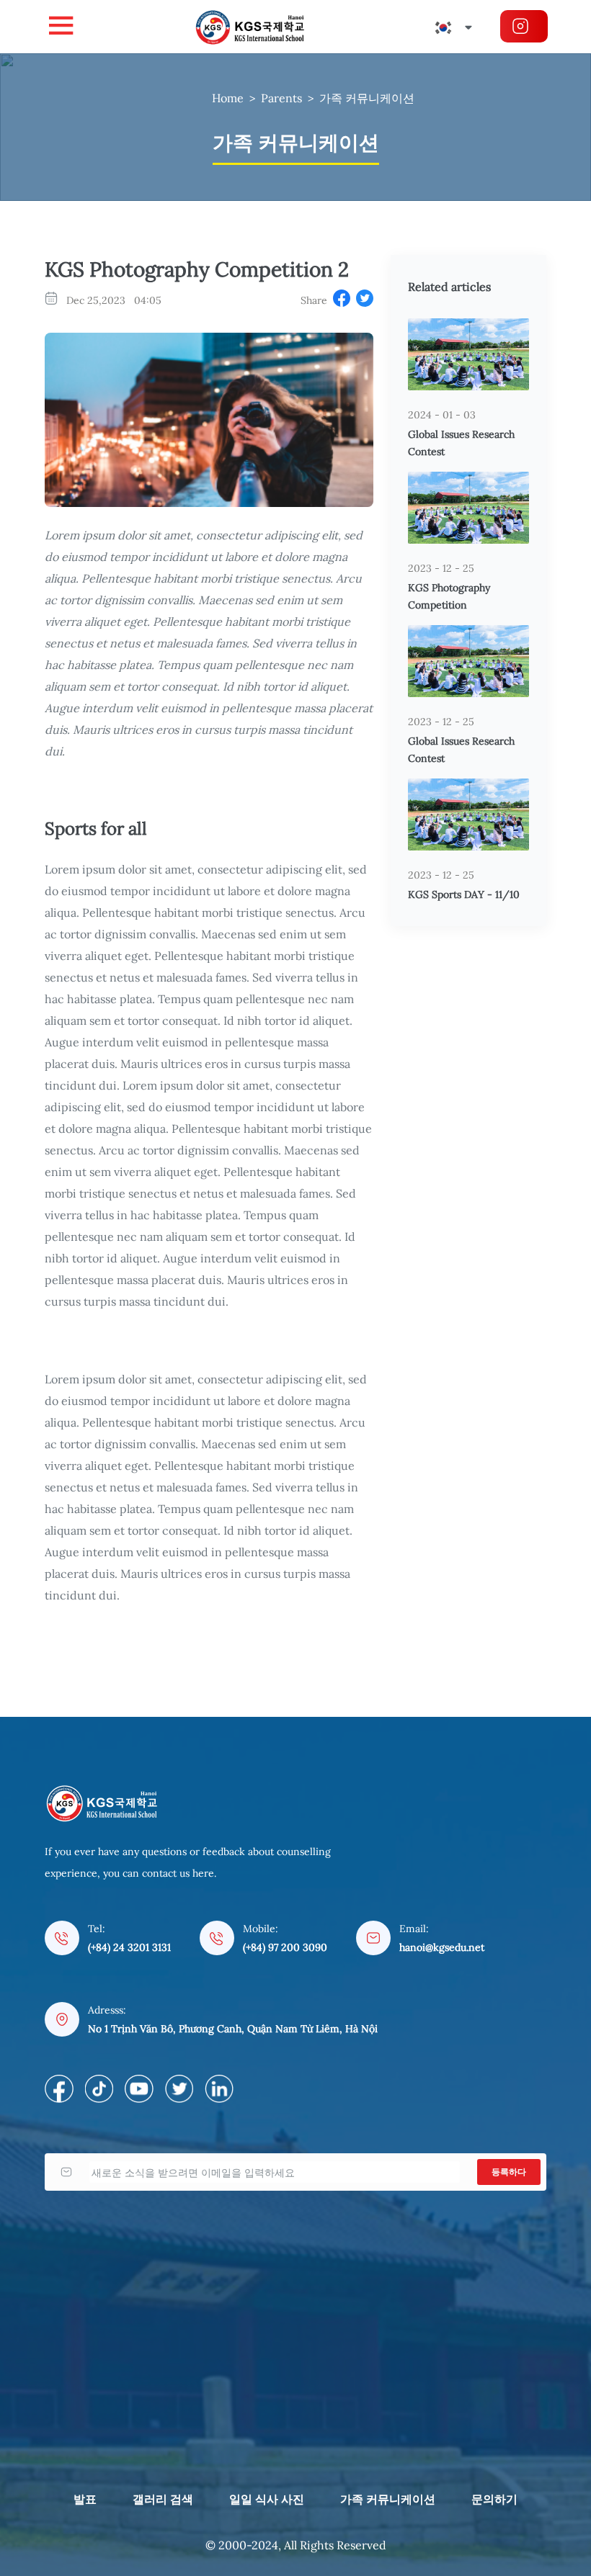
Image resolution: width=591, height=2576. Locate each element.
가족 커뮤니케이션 (367, 98)
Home (228, 98)
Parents (281, 98)
